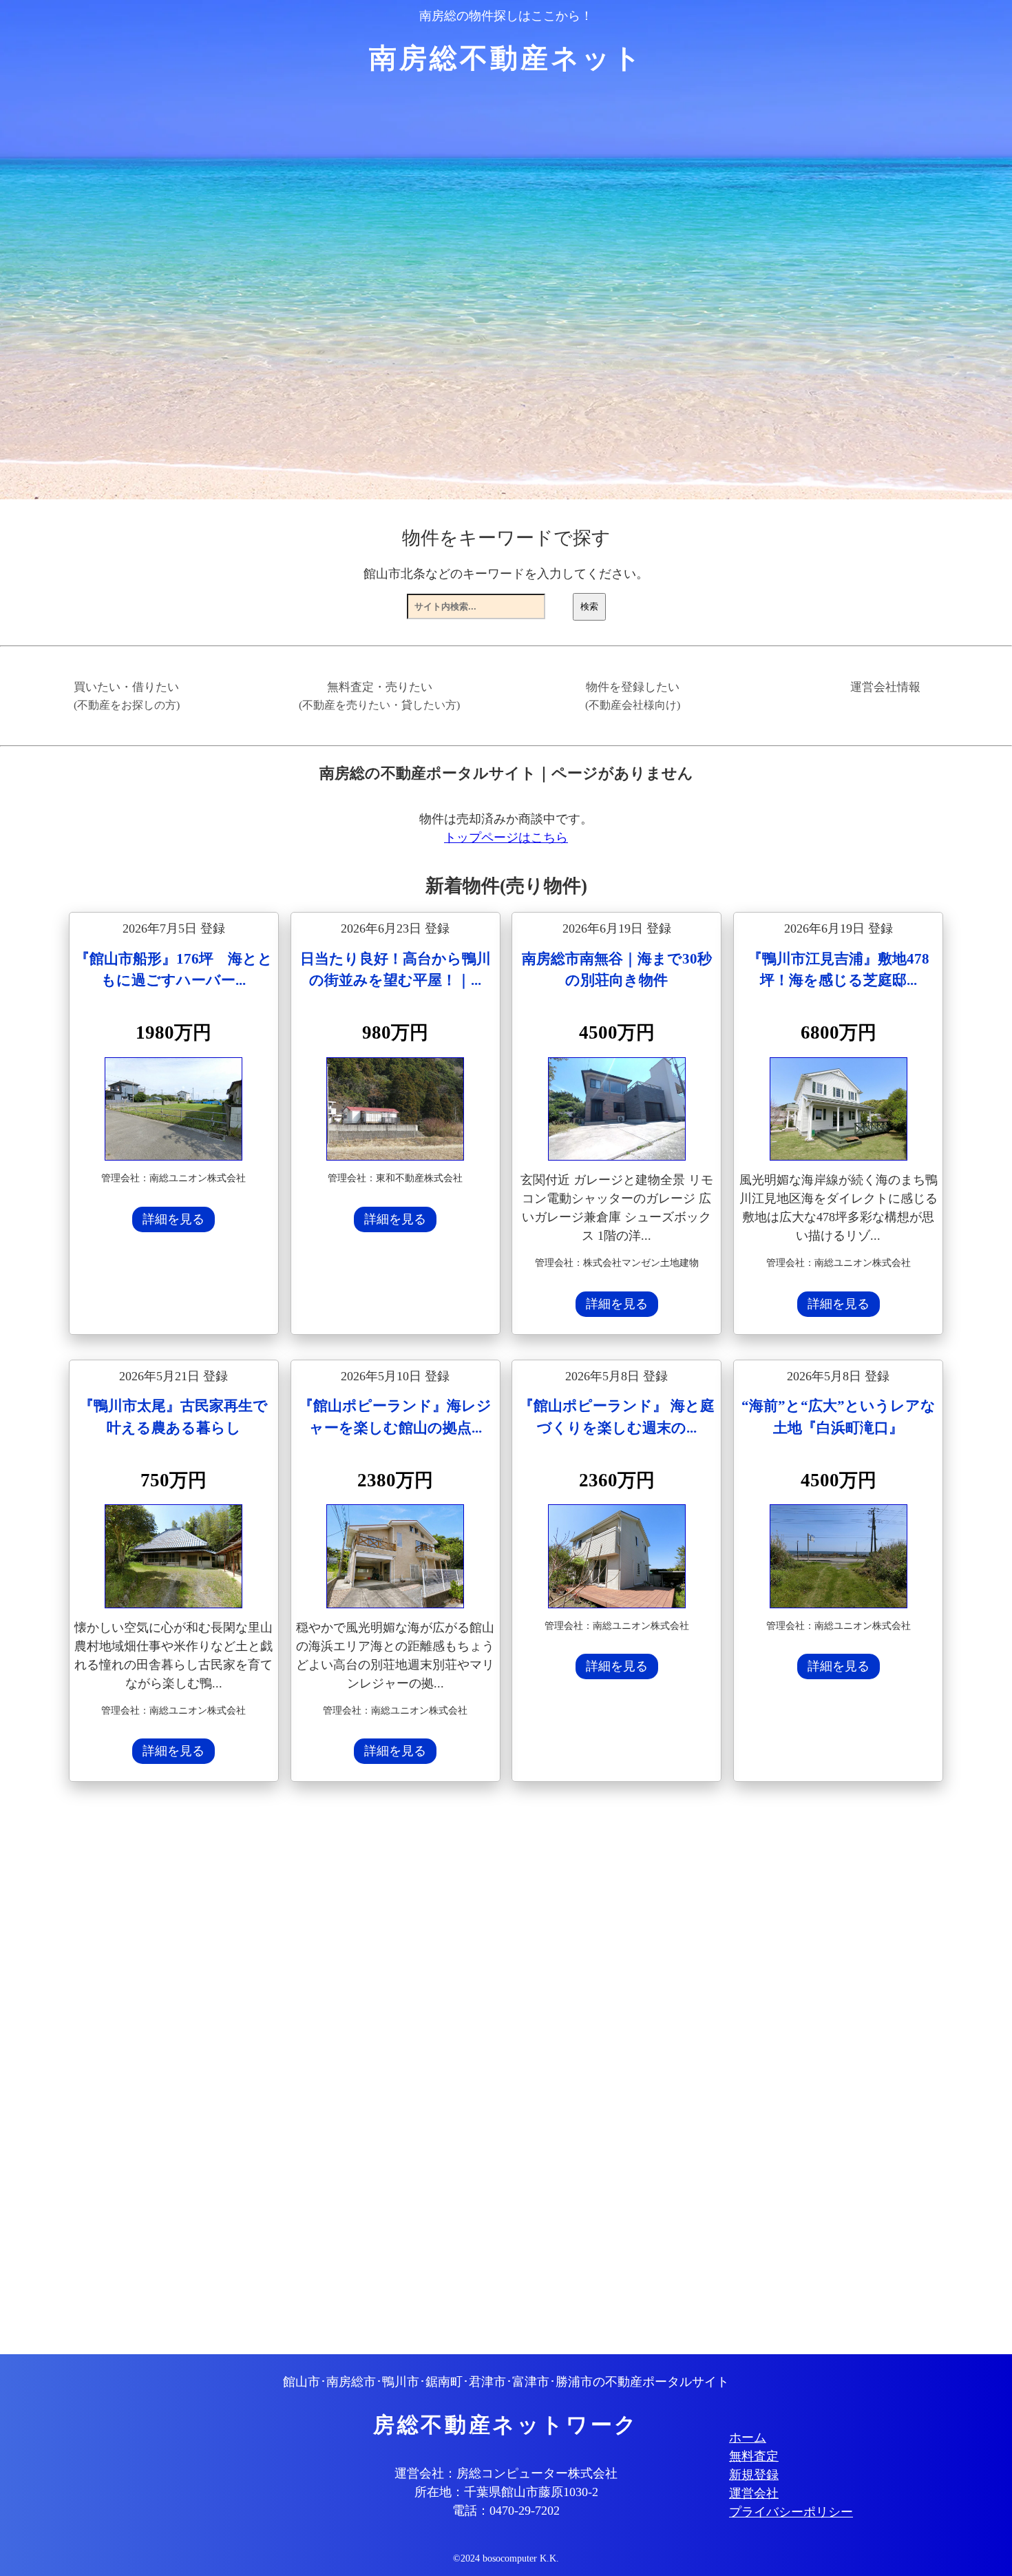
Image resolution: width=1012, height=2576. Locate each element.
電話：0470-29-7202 (506, 2511)
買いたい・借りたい (127, 696)
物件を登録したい (633, 696)
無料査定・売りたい (379, 696)
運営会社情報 (885, 687)
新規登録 (754, 2475)
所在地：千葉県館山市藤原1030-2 (506, 2492)
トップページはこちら (506, 838)
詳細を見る (173, 1219)
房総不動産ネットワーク (506, 2425)
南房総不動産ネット (506, 58)
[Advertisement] (482, 2070)
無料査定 (754, 2456)
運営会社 (754, 2493)
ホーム (748, 2438)
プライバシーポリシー (791, 2512)
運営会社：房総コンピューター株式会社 (506, 2473)
